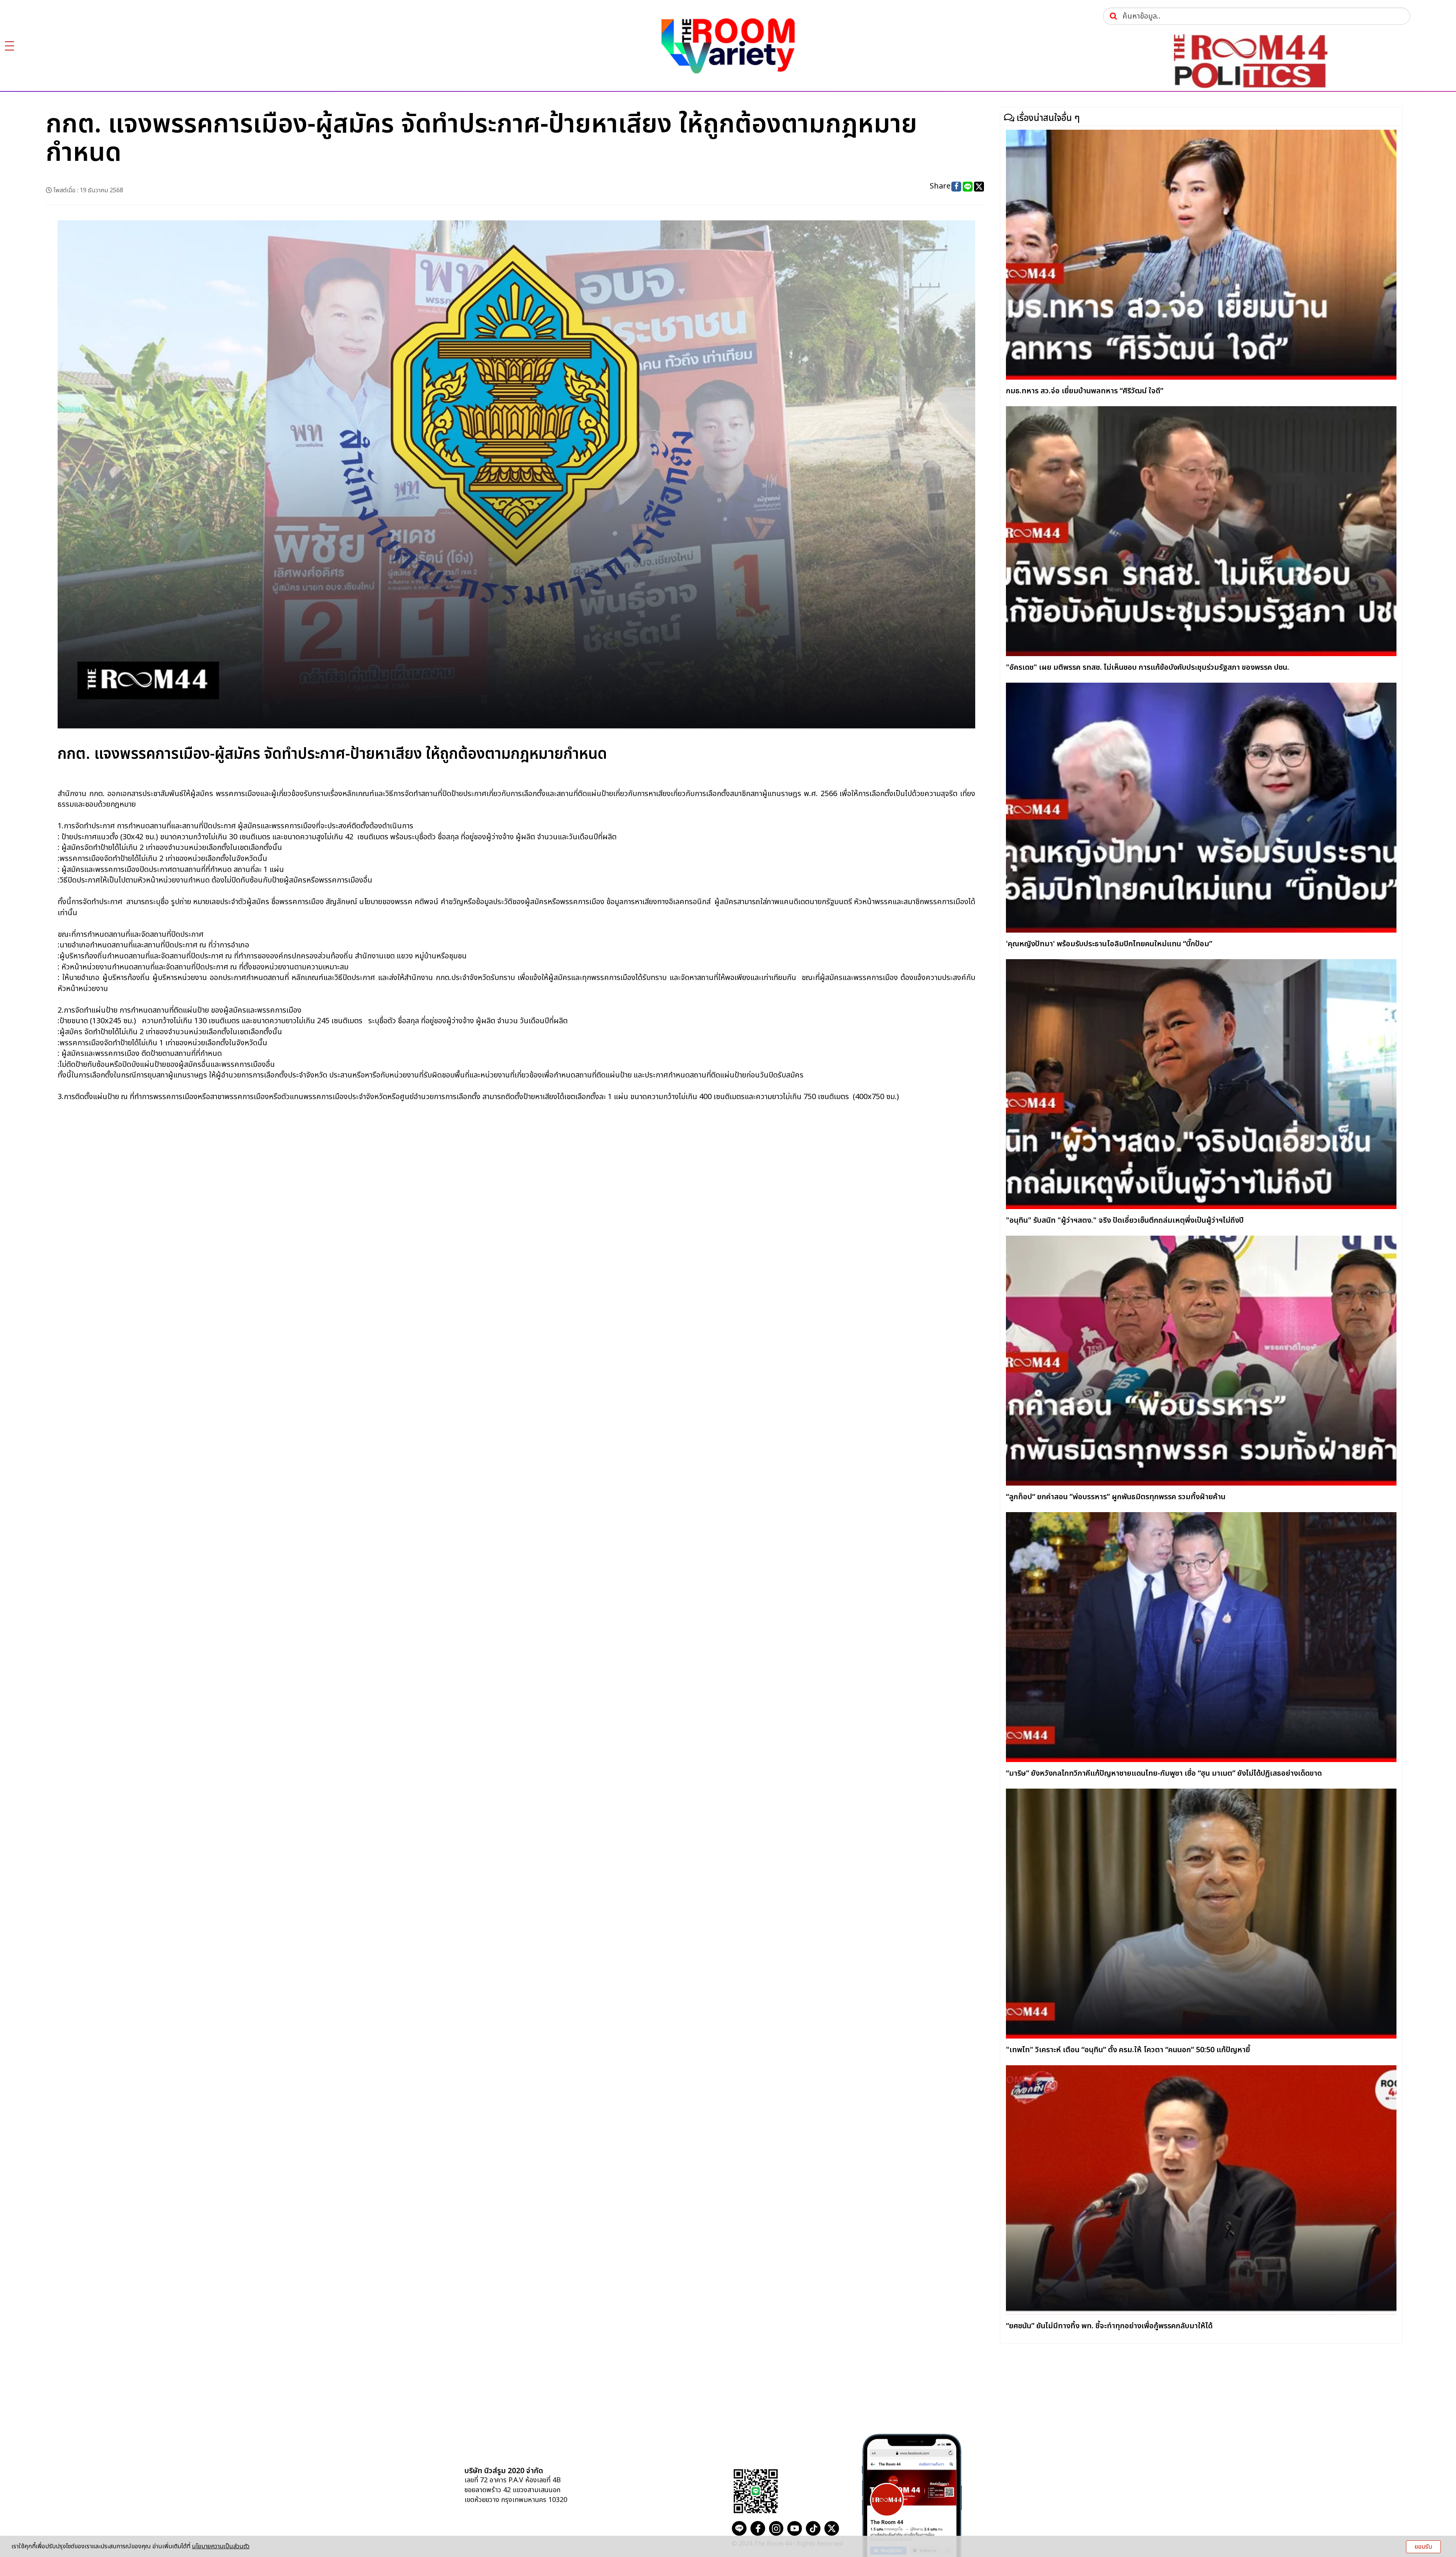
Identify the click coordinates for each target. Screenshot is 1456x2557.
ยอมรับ (1423, 2547)
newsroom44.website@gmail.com (665, 2486)
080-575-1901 (632, 2472)
